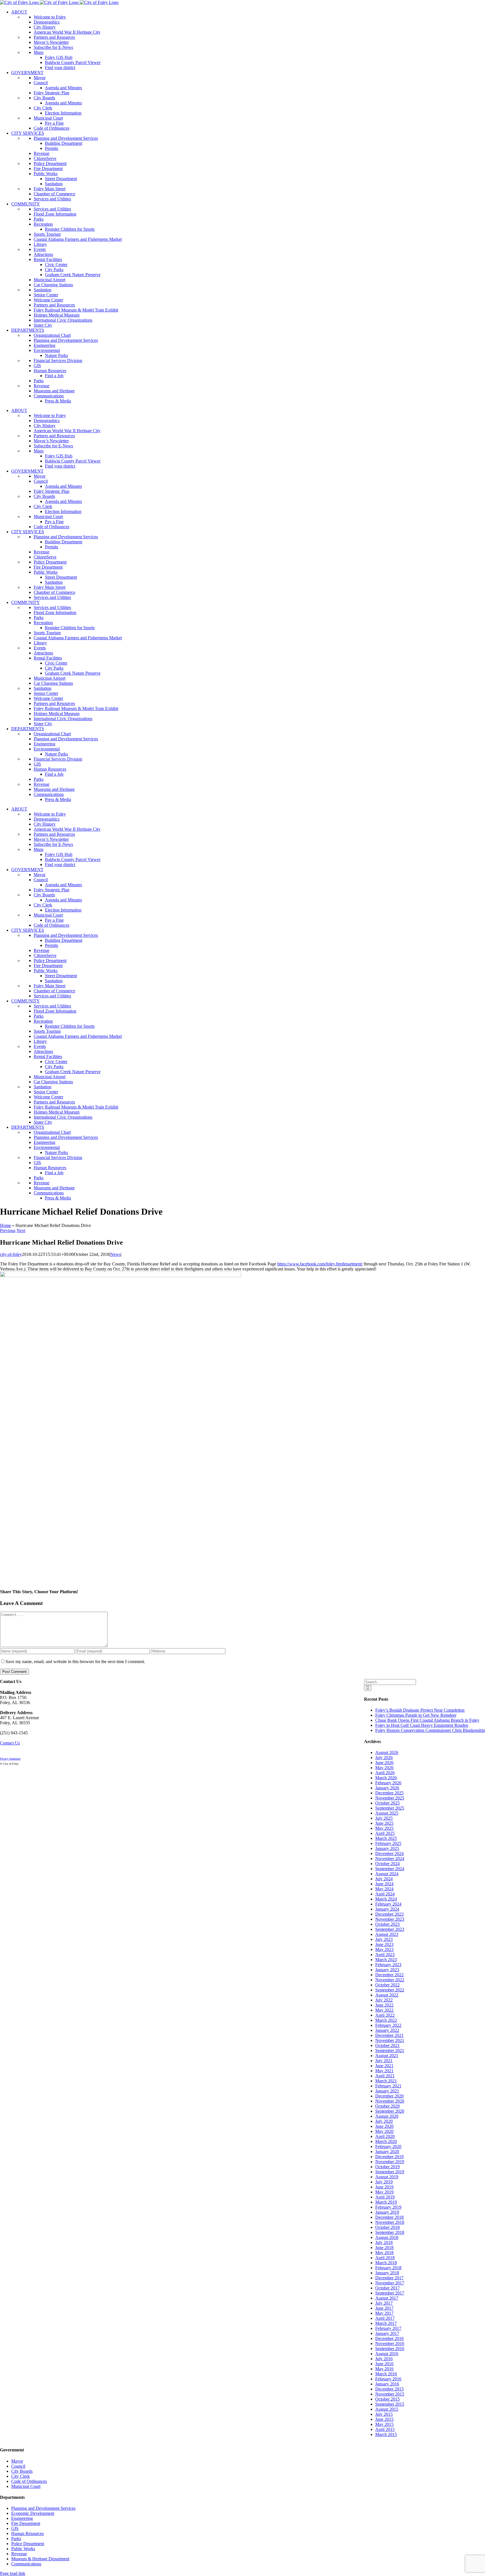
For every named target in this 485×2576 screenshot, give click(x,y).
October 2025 (387, 1803)
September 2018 (390, 2232)
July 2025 (384, 1818)
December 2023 (389, 1914)
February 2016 (388, 2379)
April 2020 (385, 2136)
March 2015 (386, 2434)
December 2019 (389, 2157)
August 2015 (387, 2409)
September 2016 (390, 2349)
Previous (8, 1230)
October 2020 (387, 2106)
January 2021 (387, 2091)
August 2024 (387, 1874)
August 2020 (387, 2116)
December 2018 (389, 2217)
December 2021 (389, 2035)
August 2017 (387, 2298)
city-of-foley (11, 1254)
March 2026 (386, 1778)
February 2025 (388, 1843)
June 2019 (384, 2187)
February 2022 (388, 2025)
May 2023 (384, 1949)
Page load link (13, 2573)
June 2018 (384, 2248)
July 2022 (384, 2000)
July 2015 (384, 2414)
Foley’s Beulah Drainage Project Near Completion (420, 1710)
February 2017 (388, 2328)
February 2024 (388, 1904)
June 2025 (384, 1823)
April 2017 (385, 2318)
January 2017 (387, 2333)
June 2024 (384, 1884)
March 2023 (386, 1960)
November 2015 (390, 2394)
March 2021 (386, 2081)
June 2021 (384, 2066)
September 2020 (390, 2111)
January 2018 (387, 2273)
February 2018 (388, 2268)
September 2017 (390, 2293)
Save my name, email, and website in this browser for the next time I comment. (75, 1662)
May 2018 (384, 2253)
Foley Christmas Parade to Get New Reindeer (416, 1715)
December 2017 (389, 2278)
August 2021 (387, 2056)
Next (21, 1230)
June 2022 (384, 2005)
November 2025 (390, 1798)
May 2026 (384, 1768)
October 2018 (387, 2227)
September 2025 (390, 1808)
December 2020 (389, 2096)
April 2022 (385, 2015)
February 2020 (388, 2146)
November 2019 (390, 2162)
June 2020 (384, 2126)
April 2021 (385, 2076)
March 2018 (386, 2263)
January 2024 (387, 1909)
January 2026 (387, 1788)
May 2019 (384, 2192)
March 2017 (386, 2323)
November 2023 (390, 1919)
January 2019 (387, 2212)
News (115, 1254)
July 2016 (384, 2359)
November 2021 (390, 2040)
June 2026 (384, 1763)
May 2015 (384, 2424)
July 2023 (384, 1939)
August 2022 (387, 1995)
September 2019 (390, 2172)
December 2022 (389, 1975)
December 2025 (389, 1793)
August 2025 (387, 1813)
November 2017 (390, 2283)
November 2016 (390, 2343)
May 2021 (384, 2071)
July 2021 (384, 2061)
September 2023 (390, 1929)
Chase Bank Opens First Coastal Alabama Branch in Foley (427, 1720)
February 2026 (388, 1783)
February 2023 (388, 1965)
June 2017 (384, 2308)
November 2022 (390, 1980)
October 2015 (387, 2399)
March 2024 (386, 1899)
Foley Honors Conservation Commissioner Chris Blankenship (430, 1730)
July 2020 (384, 2121)
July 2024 (384, 1879)
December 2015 (389, 2389)
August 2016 (387, 2354)
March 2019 (386, 2202)
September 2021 (390, 2051)
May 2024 (384, 1889)
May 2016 (384, 2369)
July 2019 (384, 2182)
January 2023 (387, 1970)
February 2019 (388, 2207)
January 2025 (387, 1848)
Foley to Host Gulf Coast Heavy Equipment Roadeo (422, 1725)
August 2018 (387, 2237)
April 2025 (385, 1833)
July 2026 (384, 1758)
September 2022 (390, 1990)
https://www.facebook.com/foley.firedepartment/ (320, 1264)
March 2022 (386, 2020)
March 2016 (386, 2374)
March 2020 (386, 2141)
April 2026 (385, 1773)
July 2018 (384, 2242)
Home (5, 1225)
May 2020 (384, 2131)
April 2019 (385, 2197)
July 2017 (384, 2303)
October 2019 (387, 2167)
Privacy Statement (10, 1759)
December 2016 (389, 2338)
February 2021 (388, 2086)
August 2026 (387, 1752)
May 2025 (384, 1828)
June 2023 (384, 1944)
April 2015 (385, 2429)
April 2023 (385, 1955)
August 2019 (387, 2177)
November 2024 (390, 1859)
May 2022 (384, 2010)
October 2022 (387, 1985)
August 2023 (387, 1934)
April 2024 (385, 1894)
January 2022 (387, 2030)
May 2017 (384, 2313)
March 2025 (386, 1838)
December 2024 (389, 1853)
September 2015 (390, 2404)
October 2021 (387, 2045)
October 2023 (387, 1924)
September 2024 (390, 1869)
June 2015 (384, 2419)
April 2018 (385, 2258)
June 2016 (384, 2364)
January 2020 (387, 2152)
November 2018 (390, 2222)
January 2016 (387, 2384)
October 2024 (387, 1864)
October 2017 (387, 2288)
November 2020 (390, 2101)
